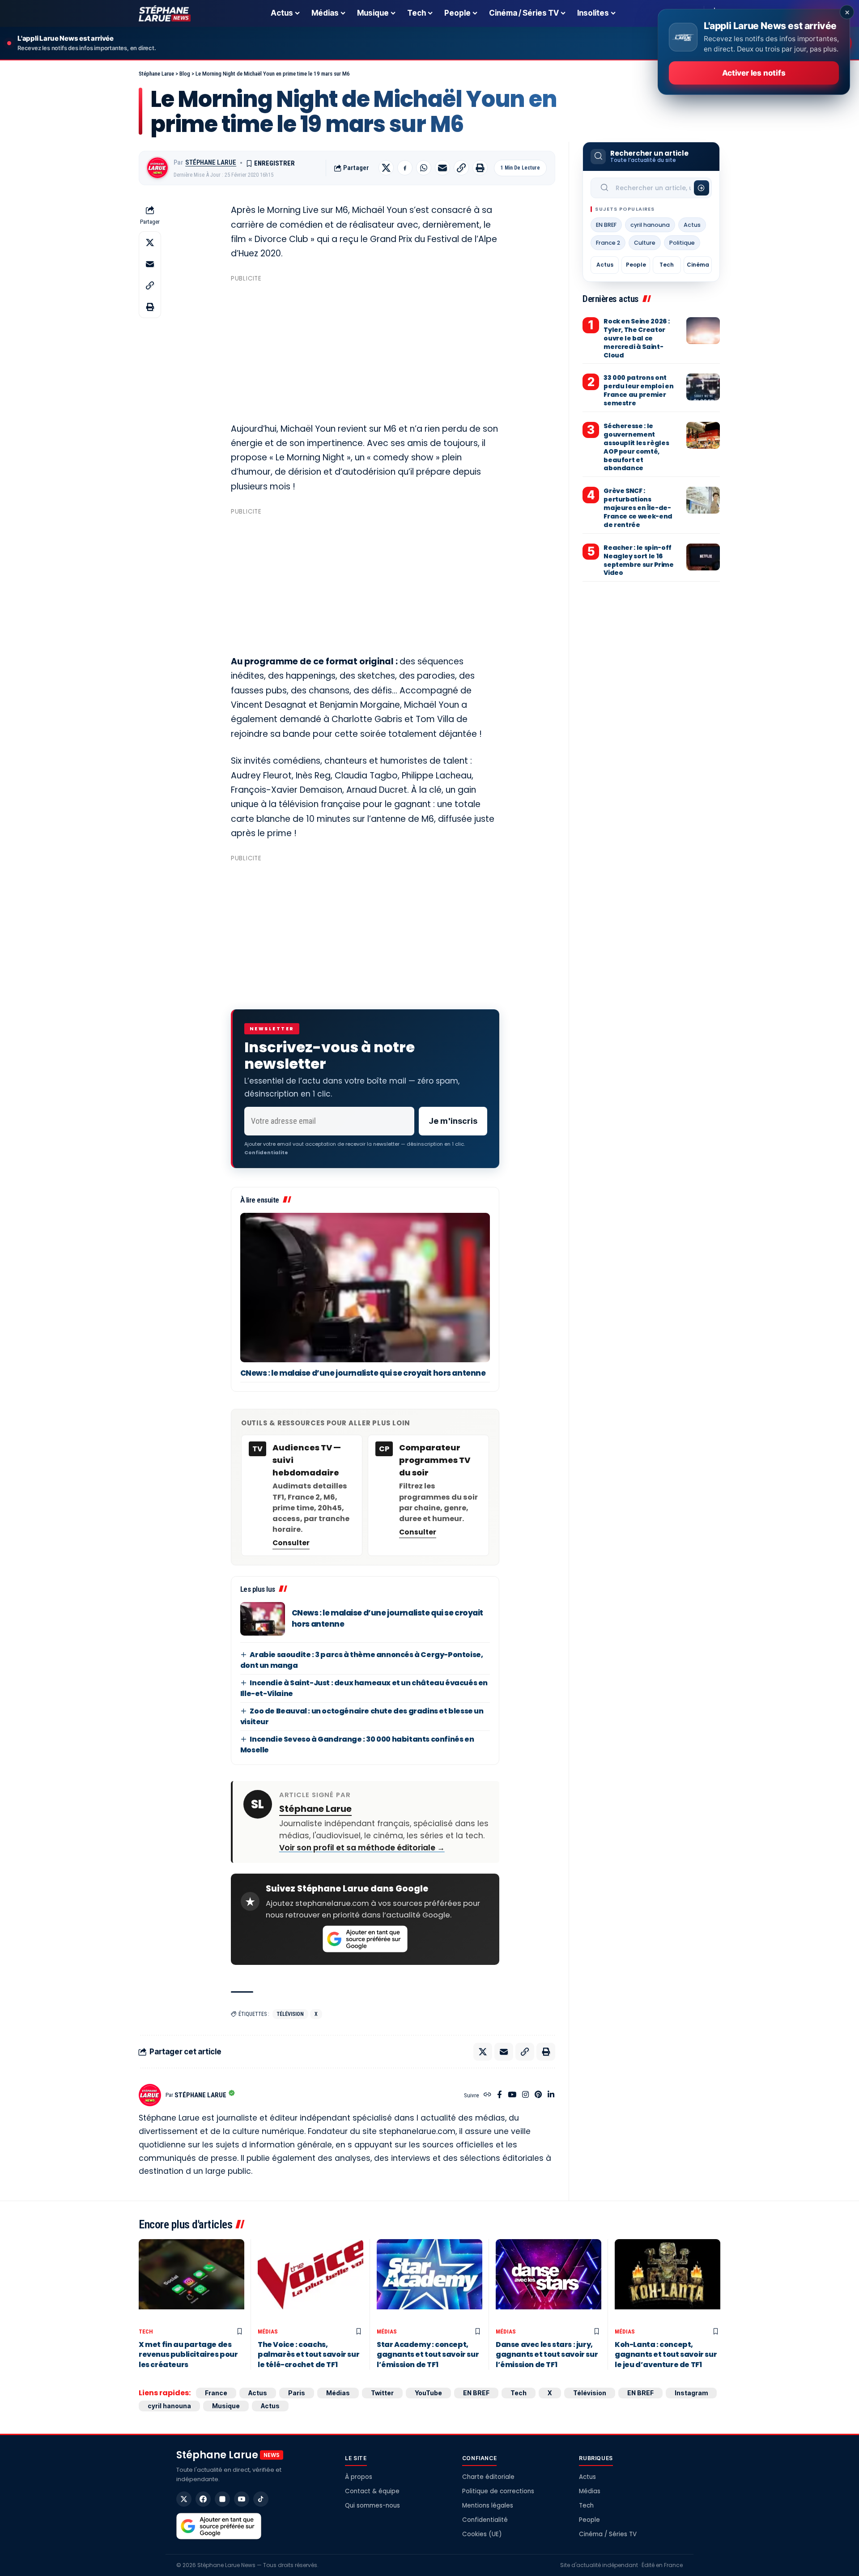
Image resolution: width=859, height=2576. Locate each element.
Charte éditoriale (488, 2477)
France (216, 2393)
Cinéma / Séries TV (608, 2534)
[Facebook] (500, 2095)
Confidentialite (266, 1152)
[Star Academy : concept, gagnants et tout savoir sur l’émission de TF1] (429, 2281)
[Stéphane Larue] (165, 13)
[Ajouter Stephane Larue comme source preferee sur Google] (365, 1939)
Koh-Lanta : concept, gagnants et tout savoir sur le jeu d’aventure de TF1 (666, 2355)
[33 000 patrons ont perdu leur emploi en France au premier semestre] (703, 387)
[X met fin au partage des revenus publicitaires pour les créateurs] (191, 2281)
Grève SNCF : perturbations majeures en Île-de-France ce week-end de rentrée (638, 508)
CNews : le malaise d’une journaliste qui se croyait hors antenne (363, 1373)
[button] (461, 168)
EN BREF (606, 225)
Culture (645, 243)
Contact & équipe (372, 2491)
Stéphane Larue (211, 162)
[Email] (442, 168)
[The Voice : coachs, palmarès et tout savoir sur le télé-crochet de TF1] (310, 2281)
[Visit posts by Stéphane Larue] (157, 168)
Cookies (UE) (482, 2534)
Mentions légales (488, 2506)
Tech (667, 265)
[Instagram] (525, 2095)
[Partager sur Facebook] (405, 168)
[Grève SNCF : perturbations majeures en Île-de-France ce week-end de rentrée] (703, 500)
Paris (297, 2393)
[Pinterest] (538, 2095)
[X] (184, 2499)
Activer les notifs (754, 73)
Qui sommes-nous (372, 2506)
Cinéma (698, 265)
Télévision (290, 2014)
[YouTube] (512, 2095)
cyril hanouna (650, 225)
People (636, 265)
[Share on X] (386, 168)
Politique (682, 243)
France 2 (608, 243)
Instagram (691, 2393)
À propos (359, 2477)
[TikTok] (261, 2499)
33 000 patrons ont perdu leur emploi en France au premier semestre (638, 390)
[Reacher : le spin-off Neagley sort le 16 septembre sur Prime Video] (703, 557)
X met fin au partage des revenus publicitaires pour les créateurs (188, 2355)
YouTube (428, 2393)
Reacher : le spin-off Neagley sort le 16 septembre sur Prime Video (638, 560)
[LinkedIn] (551, 2095)
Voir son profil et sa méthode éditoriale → (362, 1848)
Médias (268, 2332)
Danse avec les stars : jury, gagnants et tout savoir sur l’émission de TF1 (547, 2355)
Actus (692, 225)
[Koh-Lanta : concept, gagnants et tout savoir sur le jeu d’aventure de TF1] (668, 2281)
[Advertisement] (365, 349)
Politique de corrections (498, 2491)
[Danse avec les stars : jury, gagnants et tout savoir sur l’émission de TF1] (549, 2281)
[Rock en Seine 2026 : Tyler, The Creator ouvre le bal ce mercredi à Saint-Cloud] (703, 331)
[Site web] (487, 2095)
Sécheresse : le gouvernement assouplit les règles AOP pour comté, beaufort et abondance (636, 447)
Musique (226, 2406)
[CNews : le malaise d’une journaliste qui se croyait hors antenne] (365, 1288)
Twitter (382, 2393)
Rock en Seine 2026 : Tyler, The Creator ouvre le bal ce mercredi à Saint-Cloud (636, 338)
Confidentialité (485, 2520)
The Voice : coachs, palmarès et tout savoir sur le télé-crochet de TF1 (308, 2355)
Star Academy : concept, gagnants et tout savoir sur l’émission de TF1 (428, 2355)
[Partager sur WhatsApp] (424, 168)
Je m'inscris (453, 1121)
